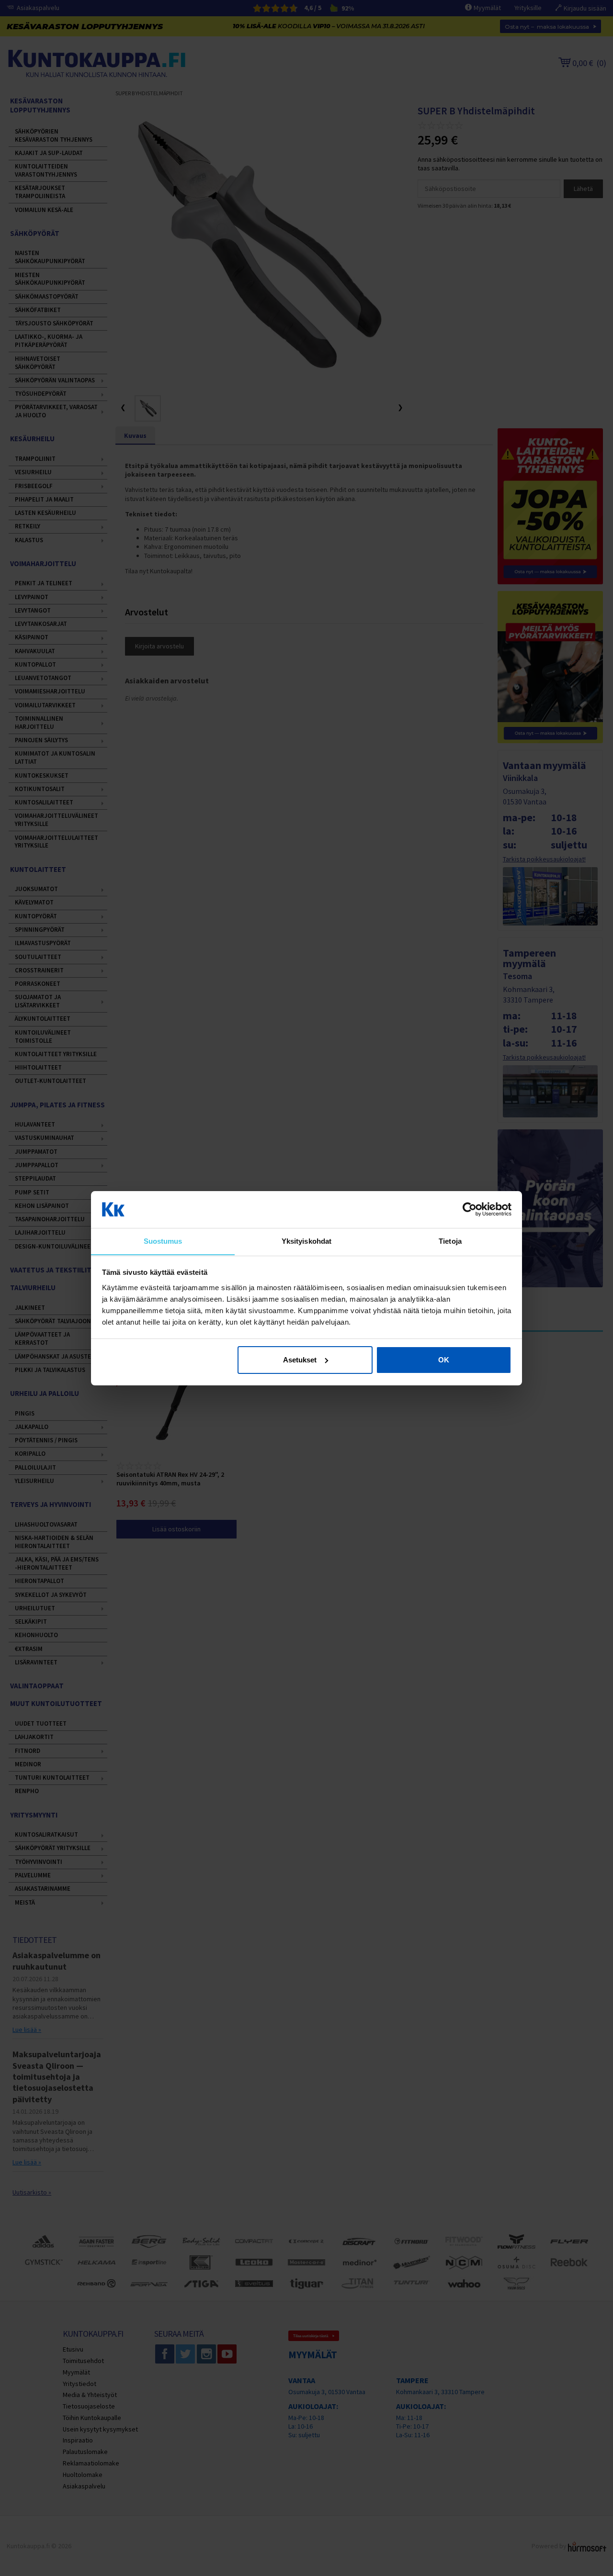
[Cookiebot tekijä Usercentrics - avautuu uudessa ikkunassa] (470, 1209)
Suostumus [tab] (163, 1241)
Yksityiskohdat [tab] (306, 1241)
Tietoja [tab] (450, 1241)
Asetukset (300, 1360)
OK (444, 1360)
